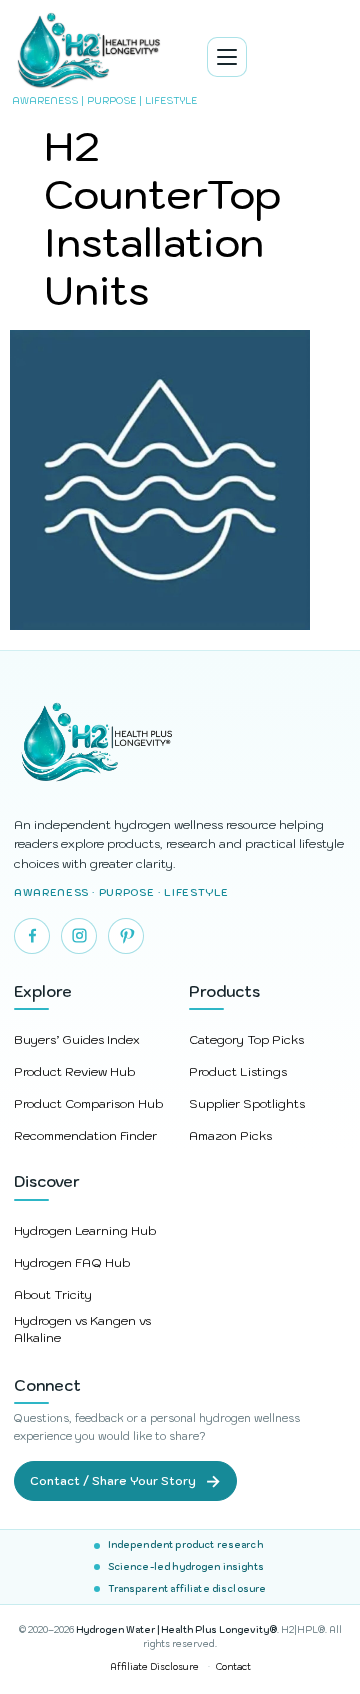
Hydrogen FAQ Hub (72, 1262)
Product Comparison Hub (88, 1103)
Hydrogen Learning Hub (85, 1230)
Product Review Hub (74, 1071)
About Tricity (53, 1294)
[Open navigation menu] (227, 57)
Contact (233, 1666)
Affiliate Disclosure (154, 1666)
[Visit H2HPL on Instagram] (79, 936)
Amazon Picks (230, 1135)
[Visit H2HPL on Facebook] (32, 936)
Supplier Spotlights (247, 1103)
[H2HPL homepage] (180, 744)
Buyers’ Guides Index (77, 1039)
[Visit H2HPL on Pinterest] (126, 936)
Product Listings (238, 1071)
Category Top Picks (246, 1039)
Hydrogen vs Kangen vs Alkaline (82, 1329)
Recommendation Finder (85, 1135)
